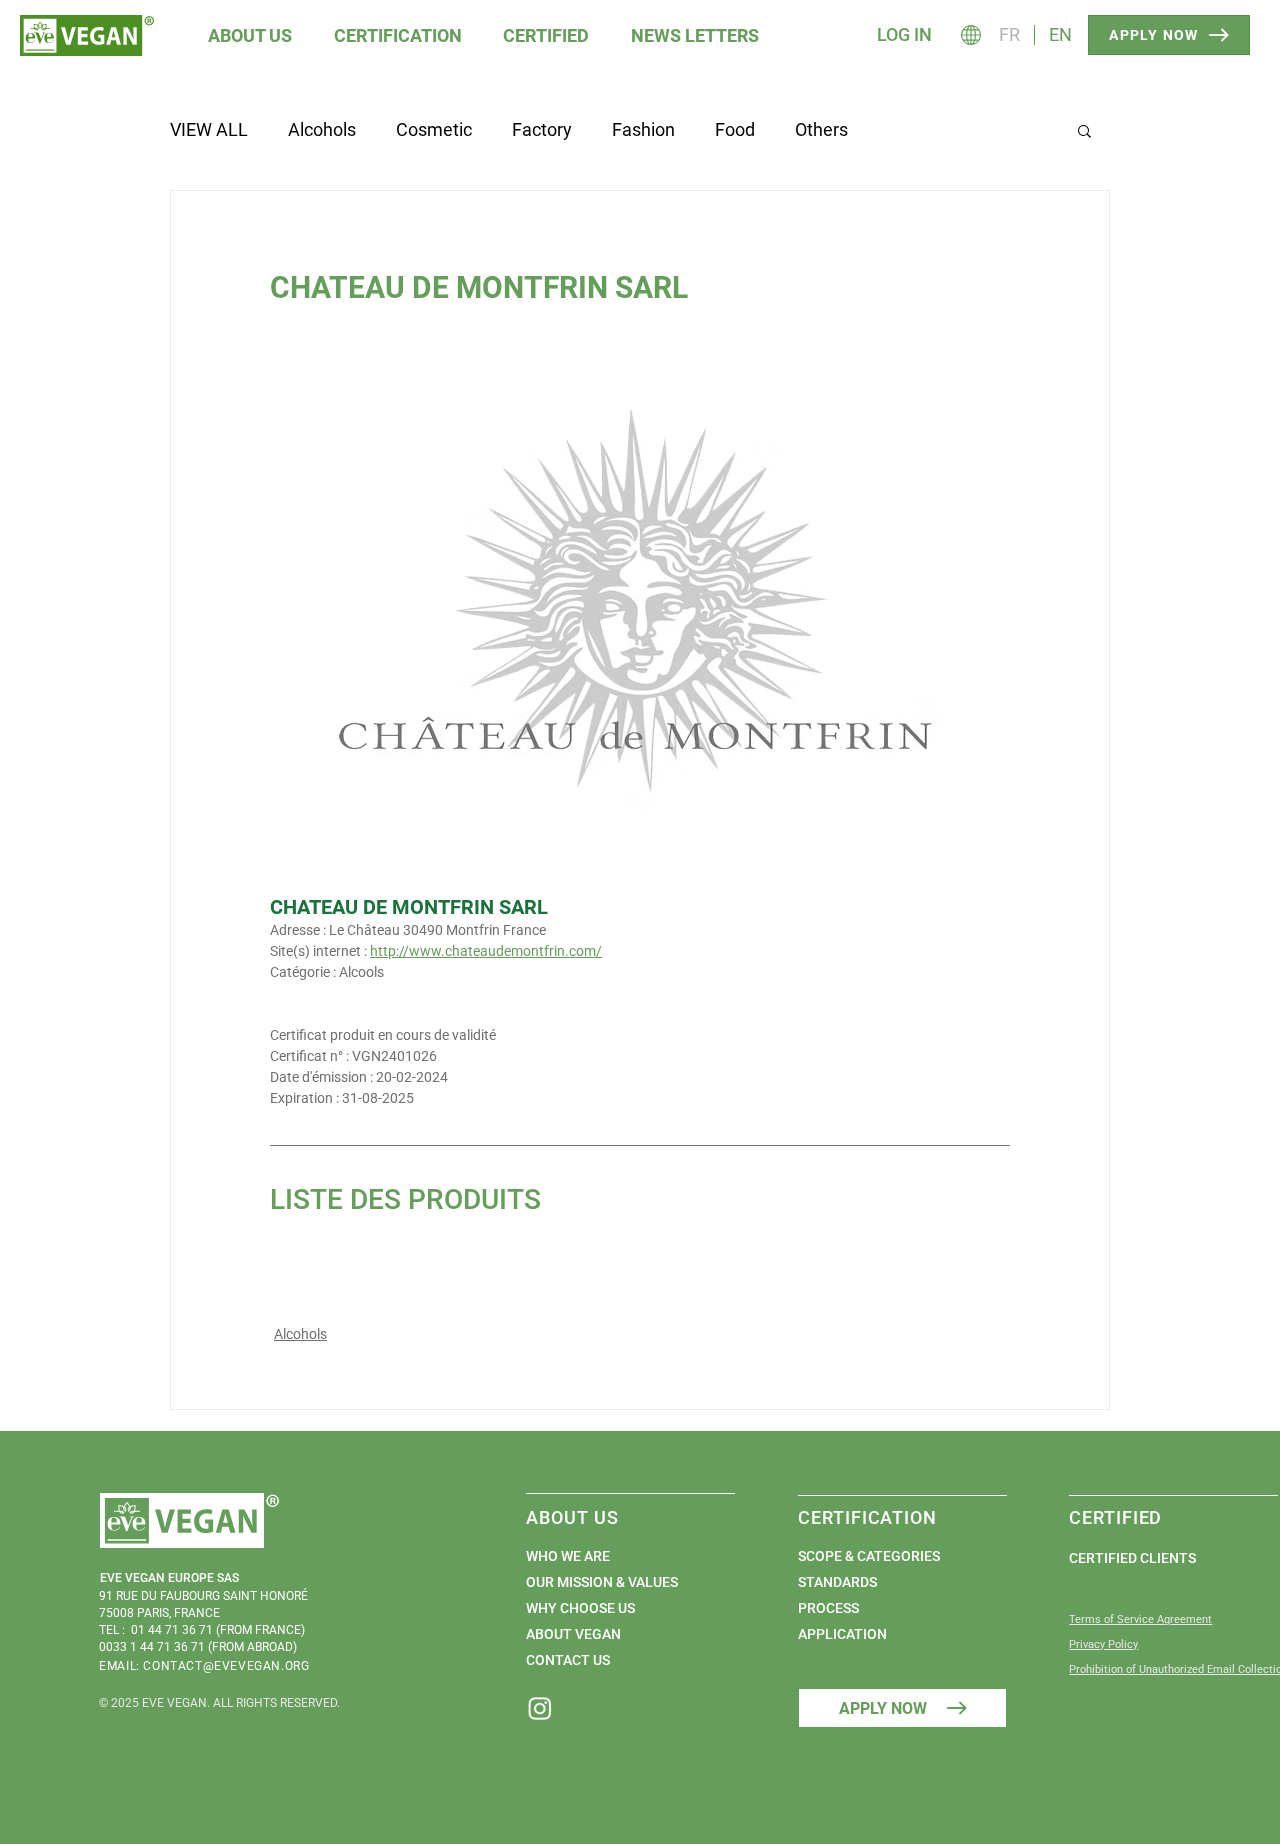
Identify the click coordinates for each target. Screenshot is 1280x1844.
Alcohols (322, 129)
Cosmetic (434, 129)
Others (821, 129)
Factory (542, 129)
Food (735, 129)
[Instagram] (540, 1708)
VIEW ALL (209, 129)
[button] (251, 35)
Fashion (643, 129)
